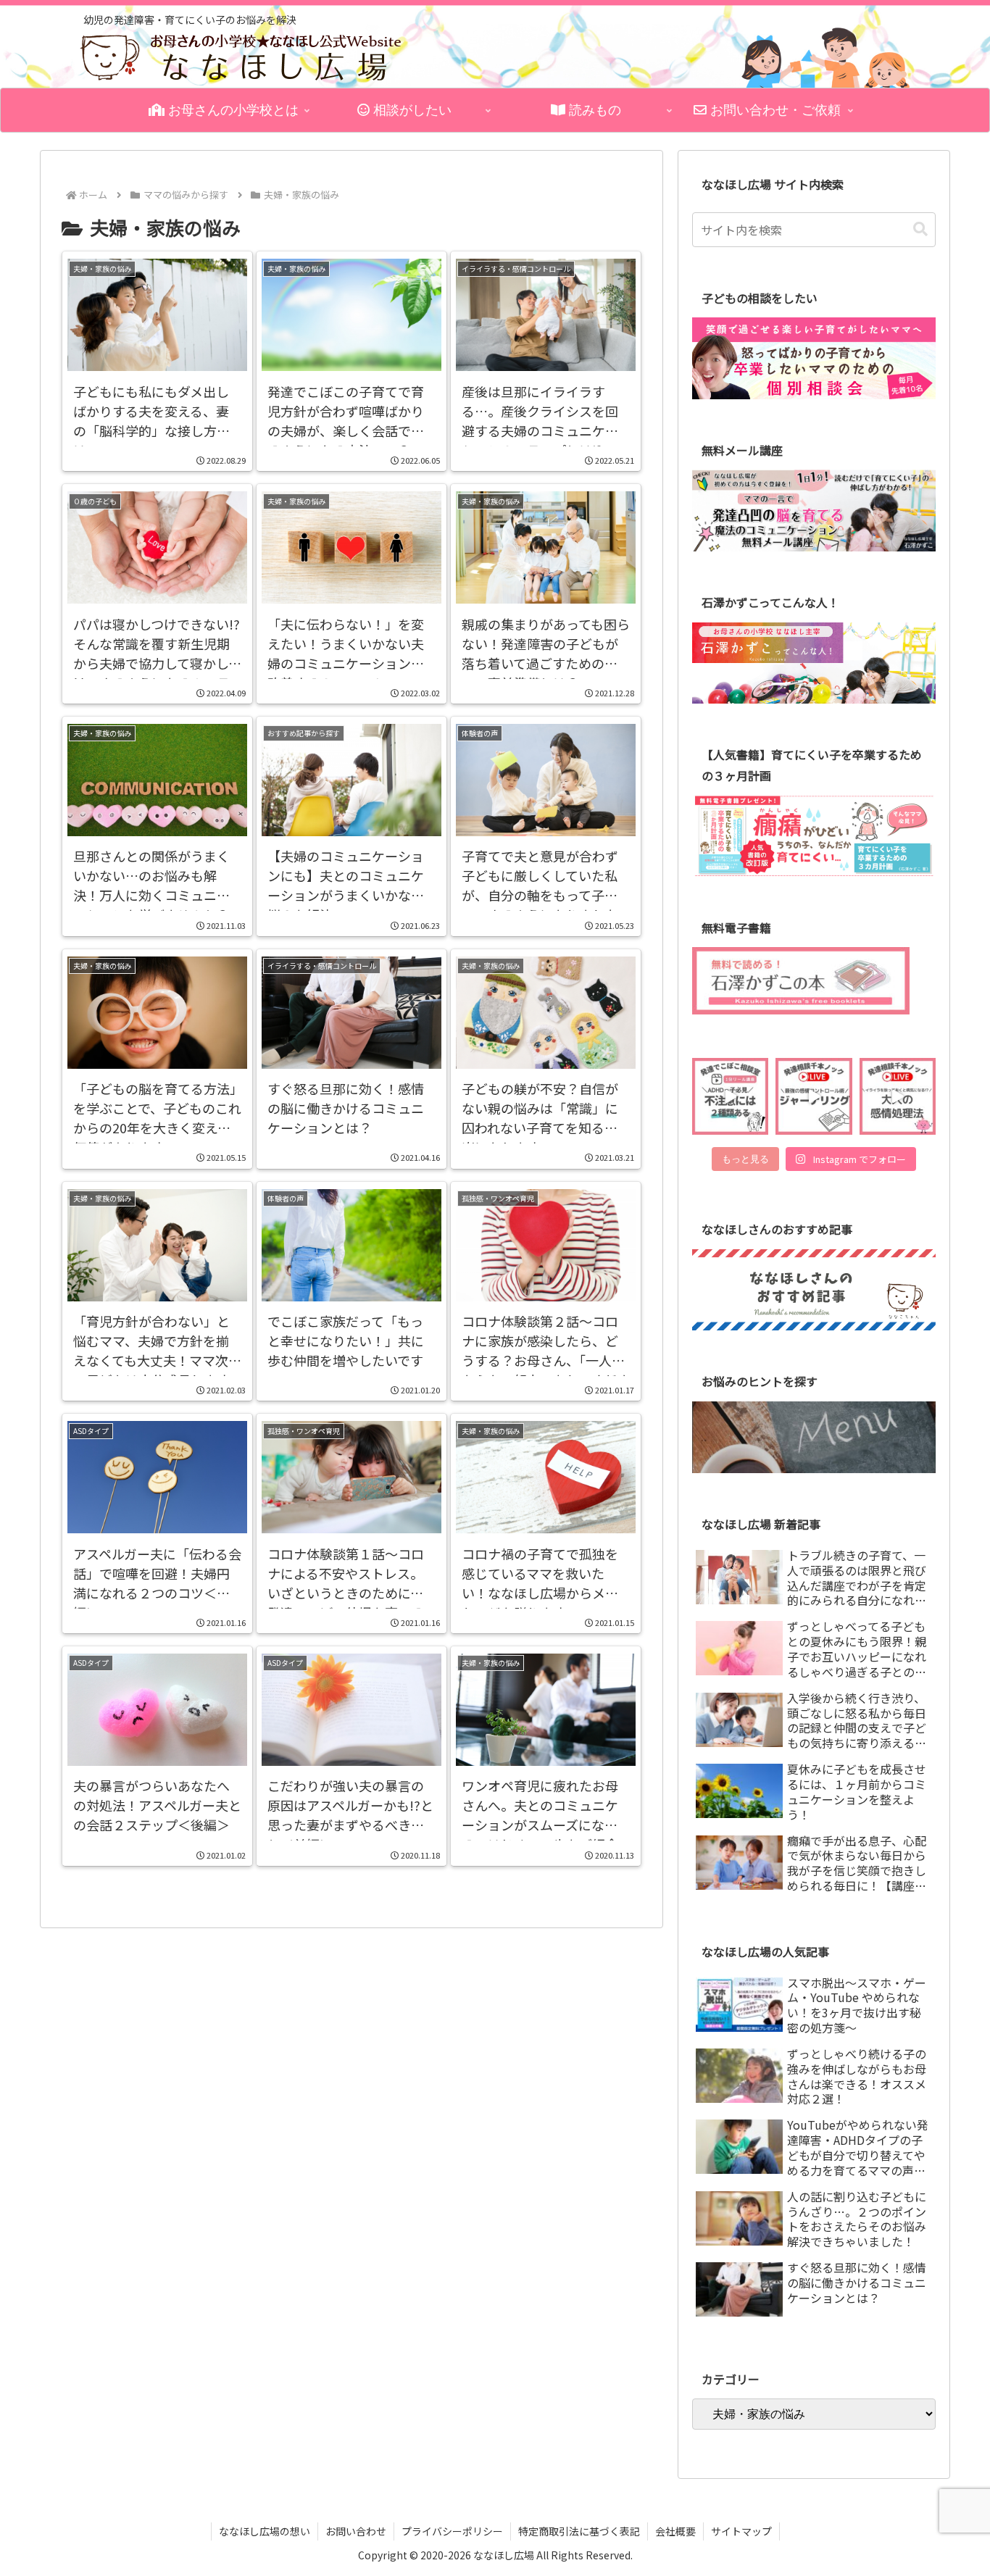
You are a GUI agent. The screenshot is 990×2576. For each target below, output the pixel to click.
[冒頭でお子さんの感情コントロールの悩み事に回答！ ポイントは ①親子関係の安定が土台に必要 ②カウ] (814, 1096)
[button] (920, 229)
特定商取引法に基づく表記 (579, 2531)
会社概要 (675, 2531)
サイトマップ (741, 2531)
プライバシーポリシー (452, 2531)
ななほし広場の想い (265, 2531)
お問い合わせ (356, 2531)
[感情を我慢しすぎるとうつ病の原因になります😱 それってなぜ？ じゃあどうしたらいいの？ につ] (898, 1096)
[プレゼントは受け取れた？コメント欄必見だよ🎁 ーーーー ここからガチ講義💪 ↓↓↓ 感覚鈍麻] (730, 1096)
